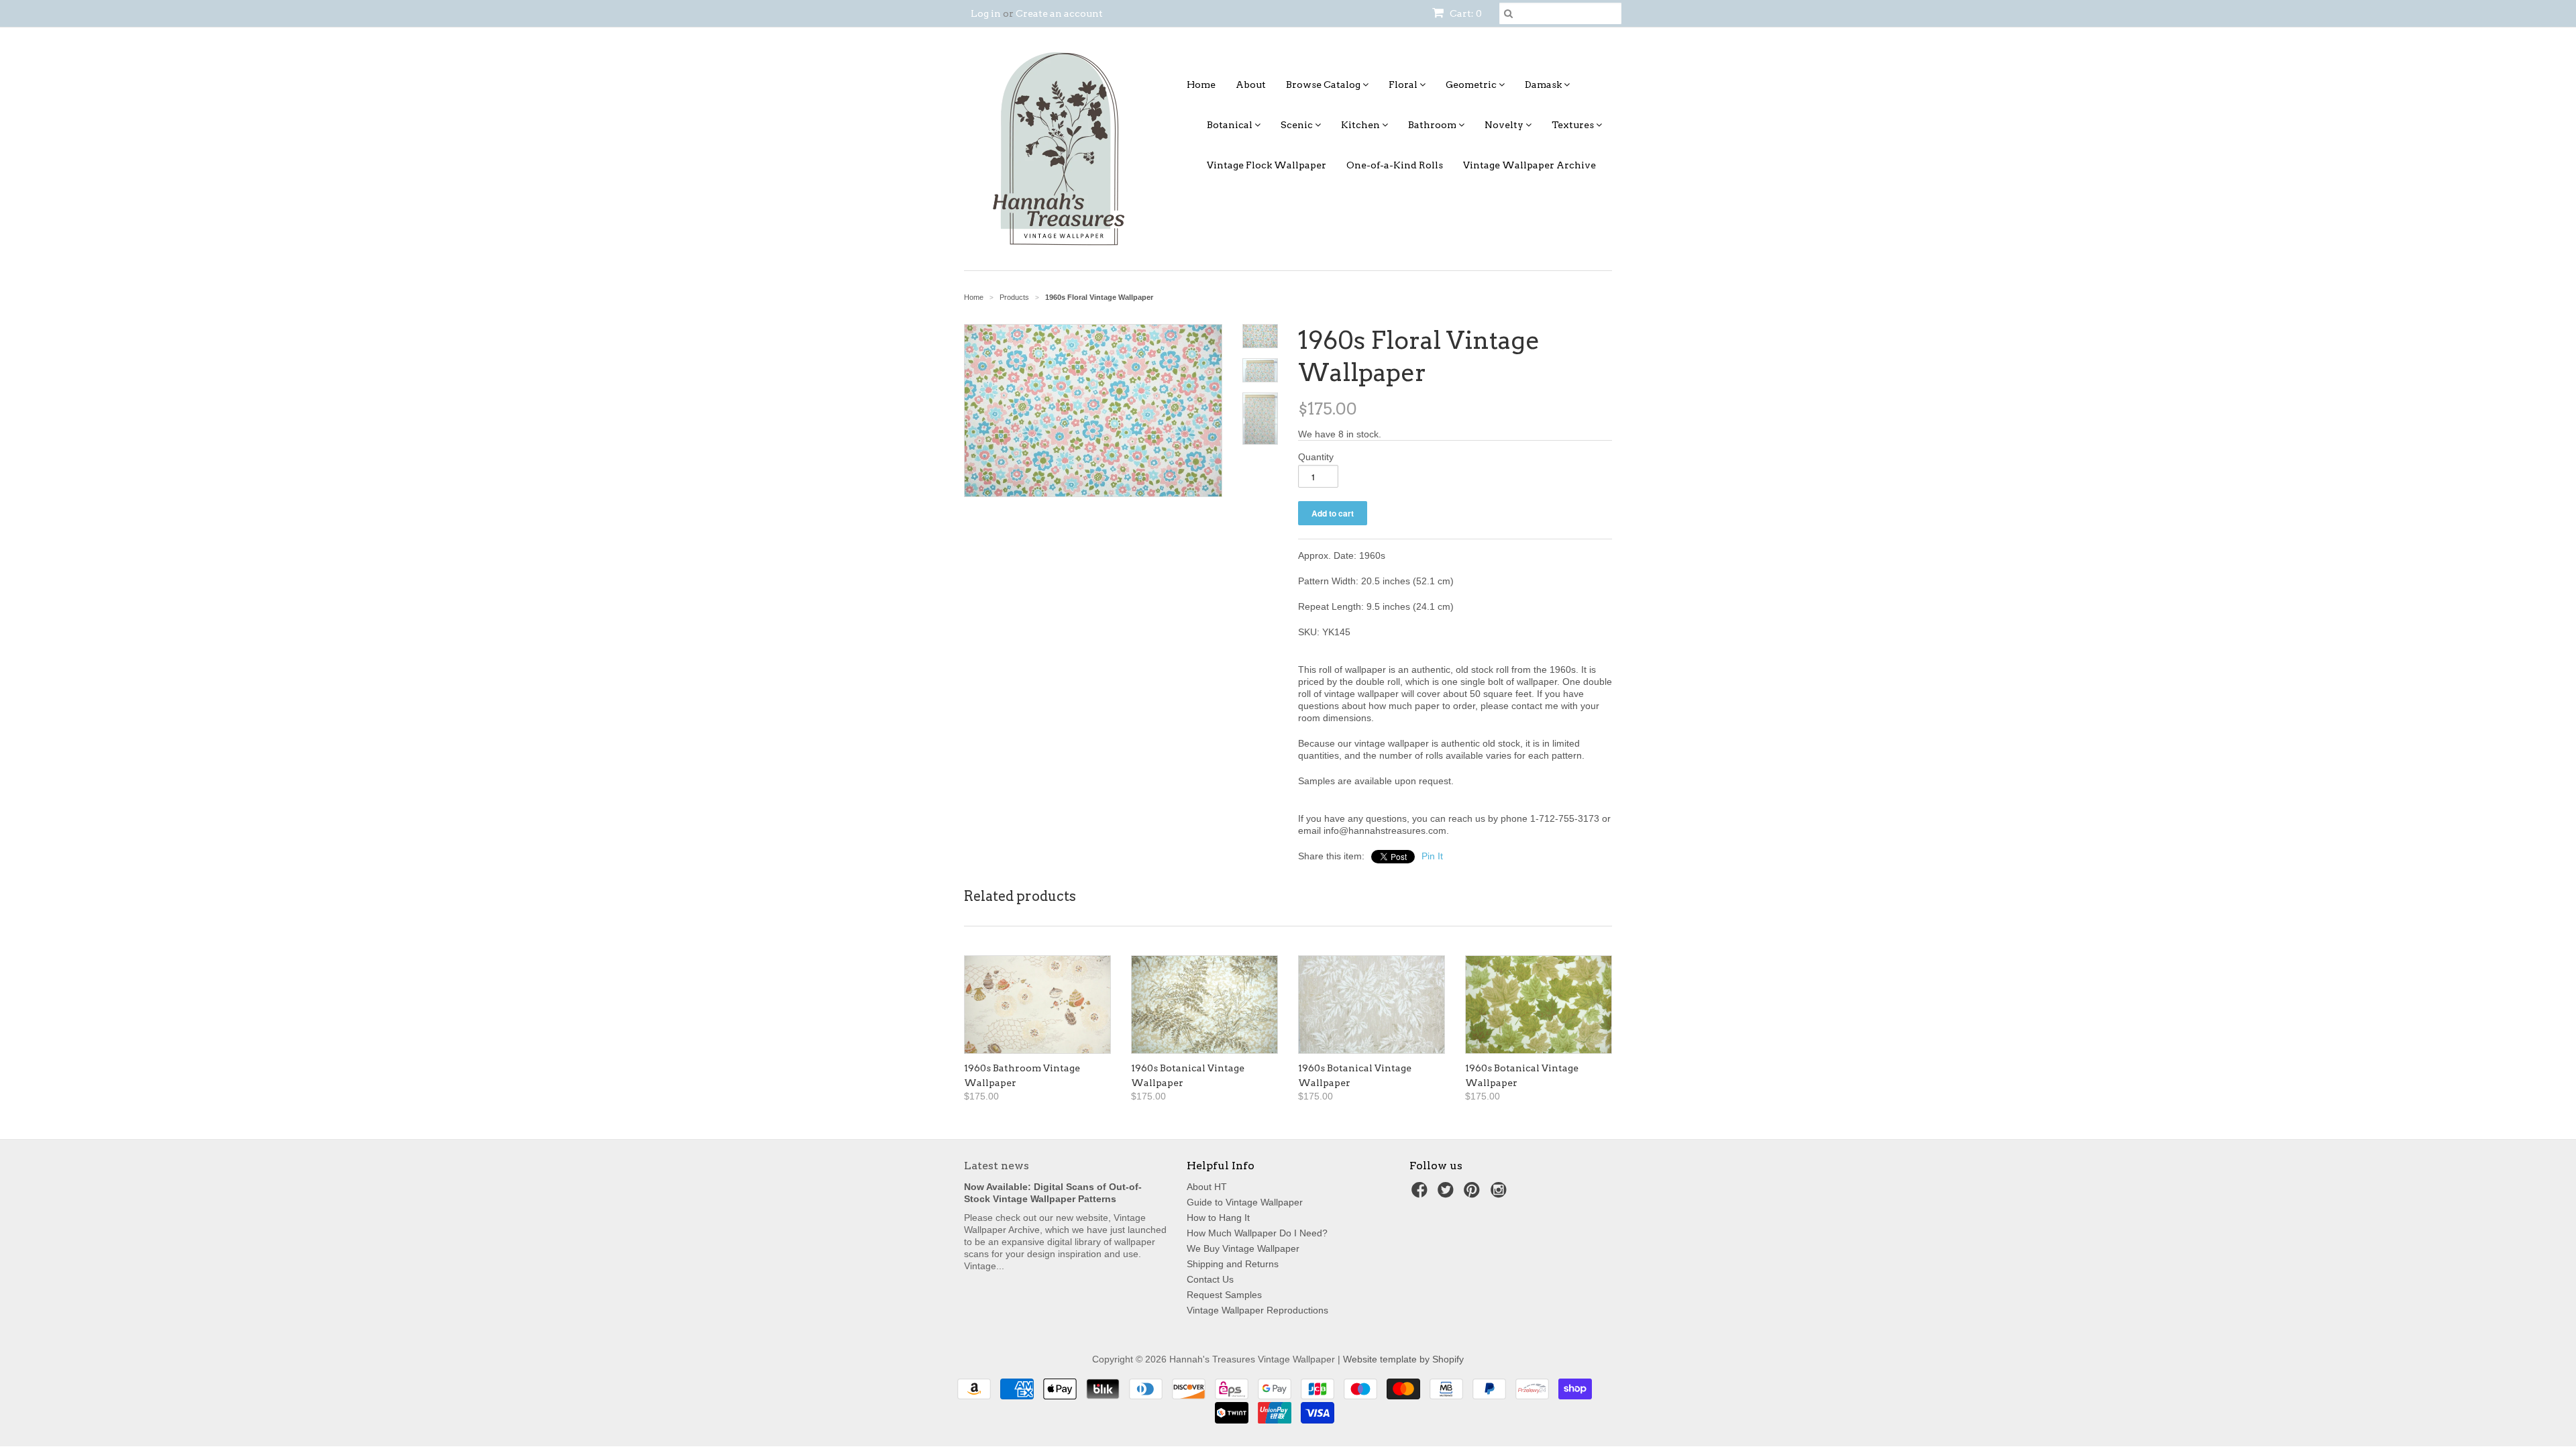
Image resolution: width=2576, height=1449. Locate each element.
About (1251, 85)
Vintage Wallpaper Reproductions (1257, 1310)
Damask (1544, 85)
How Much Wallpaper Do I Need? (1257, 1233)
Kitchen (1361, 125)
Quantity (1316, 457)
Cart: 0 (1465, 13)
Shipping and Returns (1233, 1264)
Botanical (1231, 125)
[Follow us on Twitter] (1448, 1194)
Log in (986, 13)
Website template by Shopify (1403, 1359)
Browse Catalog (1324, 85)
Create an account (1059, 13)
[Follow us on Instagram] (1501, 1194)
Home (1201, 85)
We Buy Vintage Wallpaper (1243, 1248)
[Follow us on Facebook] (1421, 1194)
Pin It (1432, 856)
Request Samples (1224, 1295)
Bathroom (1433, 125)
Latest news (997, 1166)
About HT (1207, 1187)
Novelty (1505, 125)
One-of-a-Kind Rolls (1395, 165)
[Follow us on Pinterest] (1474, 1194)
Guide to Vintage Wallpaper (1245, 1202)
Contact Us (1210, 1279)
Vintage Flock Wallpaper (1267, 165)
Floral (1404, 85)
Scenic (1298, 125)
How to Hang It (1218, 1218)
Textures (1574, 125)
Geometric (1472, 85)
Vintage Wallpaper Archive (1529, 165)
